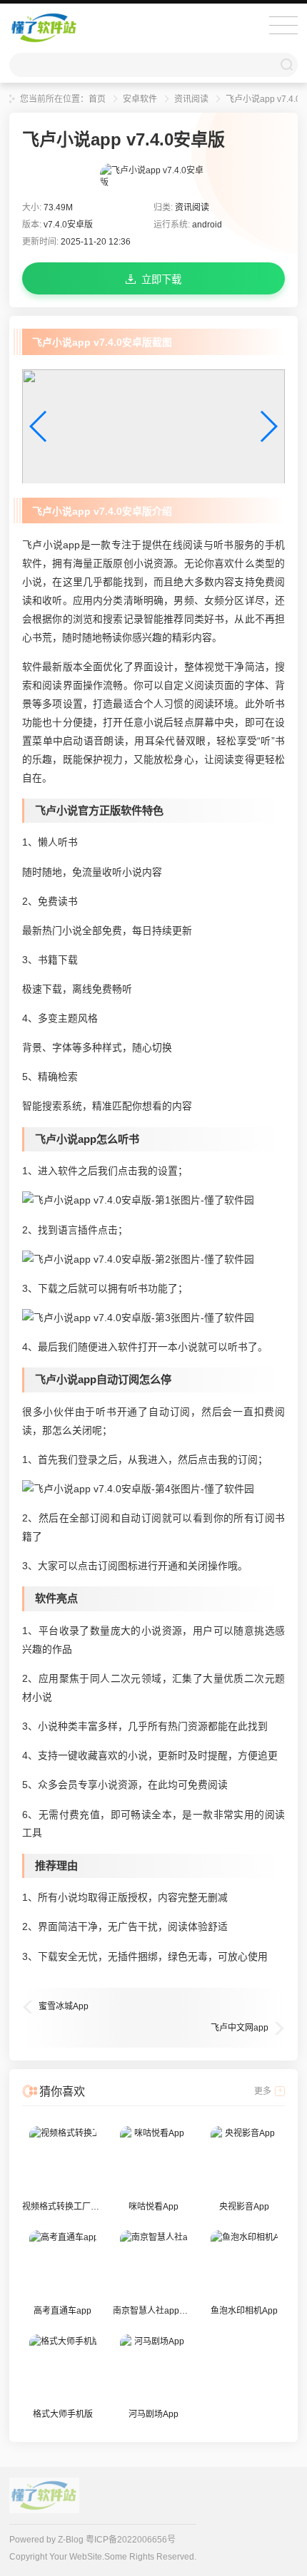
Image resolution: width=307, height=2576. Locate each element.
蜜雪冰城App (64, 2006)
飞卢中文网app (240, 2028)
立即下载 (161, 279)
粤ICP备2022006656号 (131, 2540)
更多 (263, 2091)
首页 (97, 99)
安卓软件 (140, 99)
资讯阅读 (191, 99)
